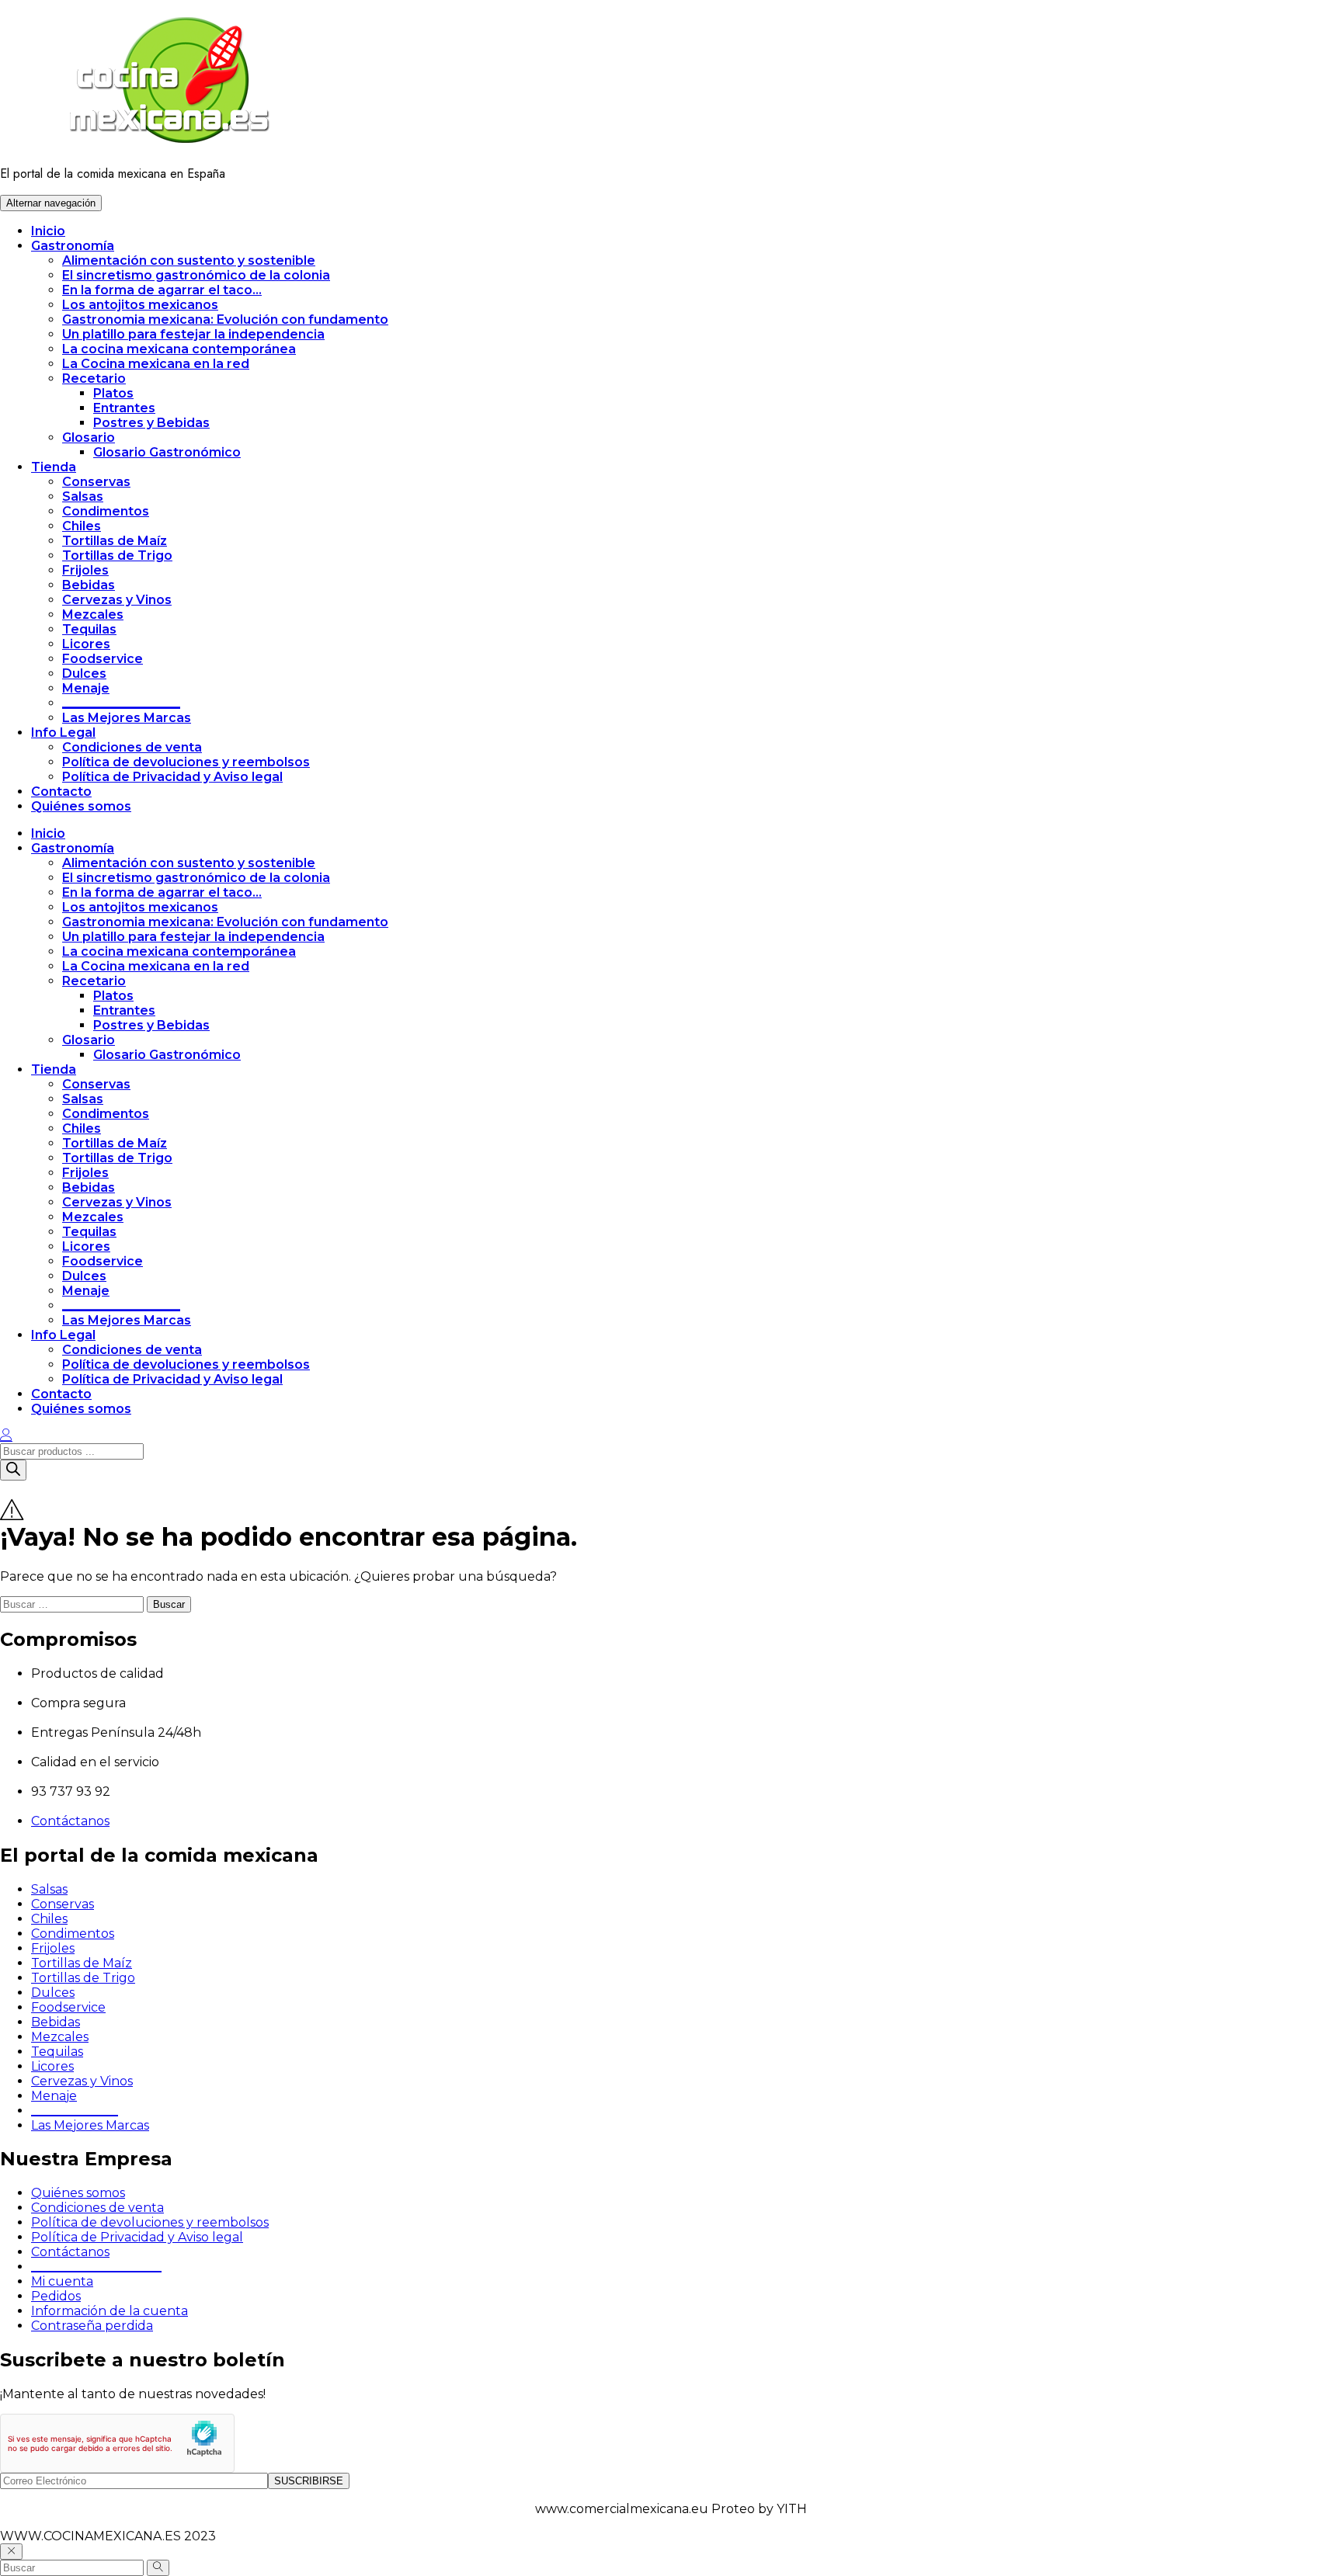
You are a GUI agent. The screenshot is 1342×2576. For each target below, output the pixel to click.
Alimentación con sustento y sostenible (189, 260)
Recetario (94, 378)
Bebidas (89, 585)
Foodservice (103, 659)
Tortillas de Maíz (115, 541)
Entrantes (124, 408)
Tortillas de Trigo (117, 555)
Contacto (61, 792)
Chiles (82, 526)
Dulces (84, 674)
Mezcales (93, 614)
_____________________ (96, 2267)
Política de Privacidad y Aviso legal (172, 777)
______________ (75, 2111)
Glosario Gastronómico (167, 452)
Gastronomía (73, 246)
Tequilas (89, 629)
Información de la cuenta (110, 2311)
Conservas (96, 482)
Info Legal (63, 733)
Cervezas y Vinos (117, 600)
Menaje (86, 688)
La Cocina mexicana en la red (156, 364)
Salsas (83, 496)
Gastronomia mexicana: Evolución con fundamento (225, 319)
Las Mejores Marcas (127, 718)
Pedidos (56, 2296)
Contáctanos (70, 1821)
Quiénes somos (81, 806)
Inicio (48, 231)
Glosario (89, 437)
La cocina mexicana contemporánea (179, 349)
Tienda (54, 467)
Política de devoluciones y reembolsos (186, 762)
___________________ (121, 703)
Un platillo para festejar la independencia (193, 334)
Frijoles (85, 570)
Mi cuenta (62, 2281)
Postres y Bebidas (151, 423)
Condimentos (106, 511)
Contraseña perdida (92, 2326)
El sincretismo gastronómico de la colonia (196, 275)
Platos (113, 393)
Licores (86, 644)
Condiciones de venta (132, 747)
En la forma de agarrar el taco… (162, 290)
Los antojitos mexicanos (140, 305)
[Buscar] (13, 1470)
